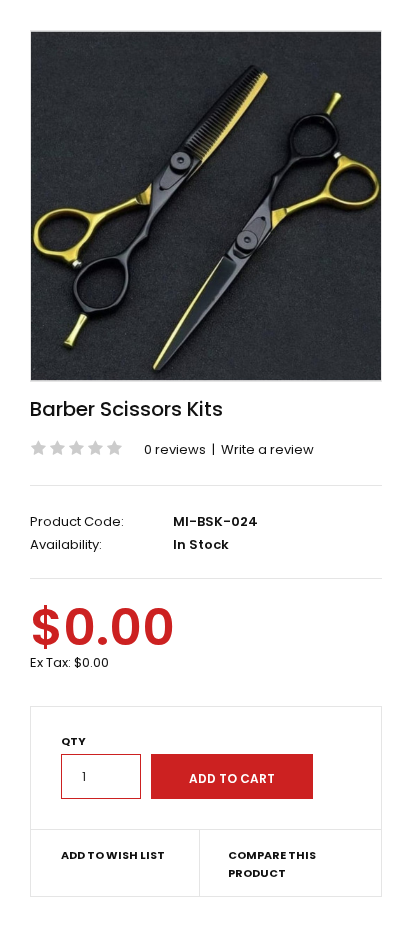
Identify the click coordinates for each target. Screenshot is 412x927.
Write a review (267, 449)
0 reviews (175, 449)
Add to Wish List (113, 855)
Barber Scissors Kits (126, 409)
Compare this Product (272, 864)
